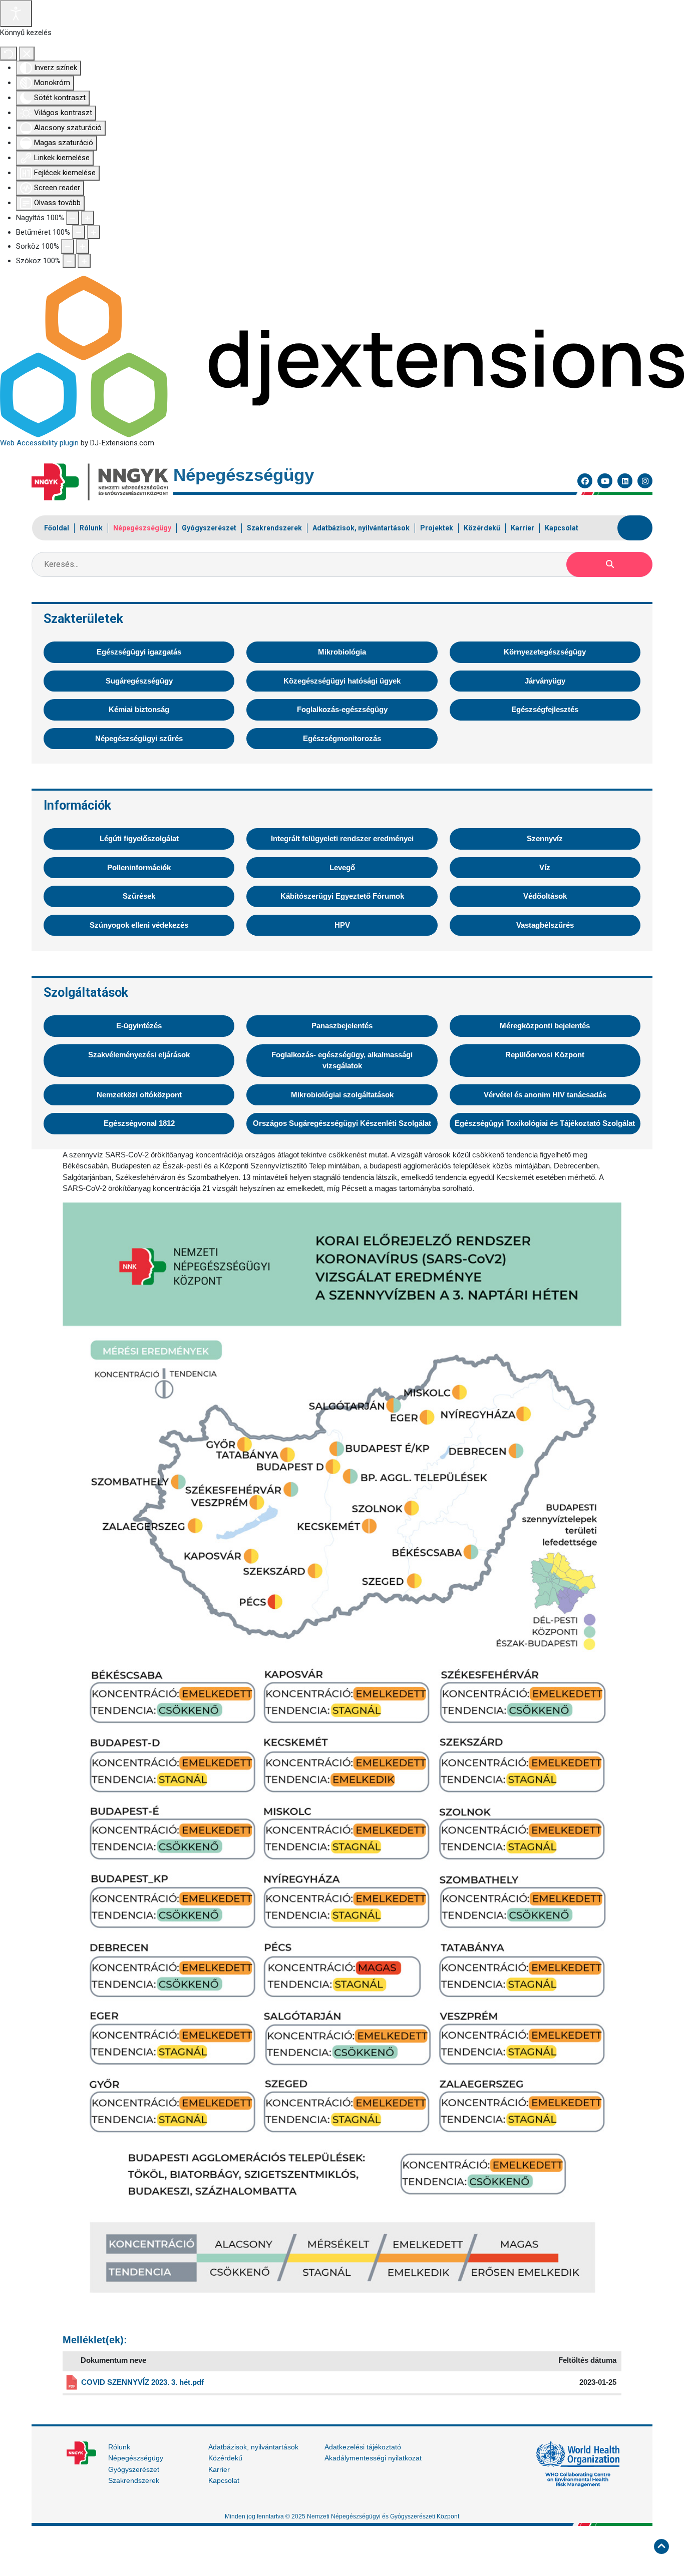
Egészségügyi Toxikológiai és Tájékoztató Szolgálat (545, 1123)
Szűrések (139, 896)
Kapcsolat (224, 2480)
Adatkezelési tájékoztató (363, 2447)
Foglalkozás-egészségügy (342, 709)
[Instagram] (645, 481)
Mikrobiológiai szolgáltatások (342, 1095)
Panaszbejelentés (342, 1026)
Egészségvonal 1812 (139, 1123)
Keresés (609, 564)
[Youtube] (605, 481)
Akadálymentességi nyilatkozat (373, 2458)
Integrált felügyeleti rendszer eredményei (342, 838)
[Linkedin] (625, 481)
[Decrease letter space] (69, 261)
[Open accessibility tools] (16, 14)
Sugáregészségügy (139, 681)
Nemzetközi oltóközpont (139, 1095)
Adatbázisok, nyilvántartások (253, 2447)
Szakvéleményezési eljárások (139, 1055)
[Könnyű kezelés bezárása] (27, 54)
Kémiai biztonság (139, 709)
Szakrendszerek (134, 2480)
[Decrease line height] (68, 246)
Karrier (219, 2469)
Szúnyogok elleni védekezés (139, 925)
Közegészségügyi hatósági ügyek (342, 681)
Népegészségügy (136, 2458)
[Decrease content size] (73, 218)
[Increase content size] (88, 218)
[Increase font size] (94, 232)
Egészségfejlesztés (545, 709)
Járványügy (545, 681)
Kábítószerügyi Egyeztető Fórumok (342, 896)
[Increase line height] (83, 246)
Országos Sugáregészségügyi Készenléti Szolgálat (342, 1123)
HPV (342, 925)
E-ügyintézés (139, 1026)
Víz (545, 867)
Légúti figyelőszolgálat (139, 838)
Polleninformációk (139, 867)
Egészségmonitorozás (342, 738)
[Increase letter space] (84, 261)
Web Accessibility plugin (39, 443)
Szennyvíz (545, 838)
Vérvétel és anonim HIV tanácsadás (545, 1095)
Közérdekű (225, 2458)
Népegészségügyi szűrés (139, 738)
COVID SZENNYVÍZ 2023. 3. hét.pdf (142, 2382)
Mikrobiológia (342, 652)
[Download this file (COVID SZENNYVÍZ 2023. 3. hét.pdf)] (73, 2382)
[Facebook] (585, 481)
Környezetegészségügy (545, 652)
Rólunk (119, 2447)
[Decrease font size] (79, 232)
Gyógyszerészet (134, 2469)
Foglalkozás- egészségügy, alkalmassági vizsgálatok (342, 1060)
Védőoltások (545, 896)
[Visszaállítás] (9, 54)
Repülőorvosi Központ (545, 1055)
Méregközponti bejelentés (545, 1026)
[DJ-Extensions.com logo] (342, 356)
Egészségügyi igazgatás (139, 652)
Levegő (342, 867)
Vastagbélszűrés (545, 925)
